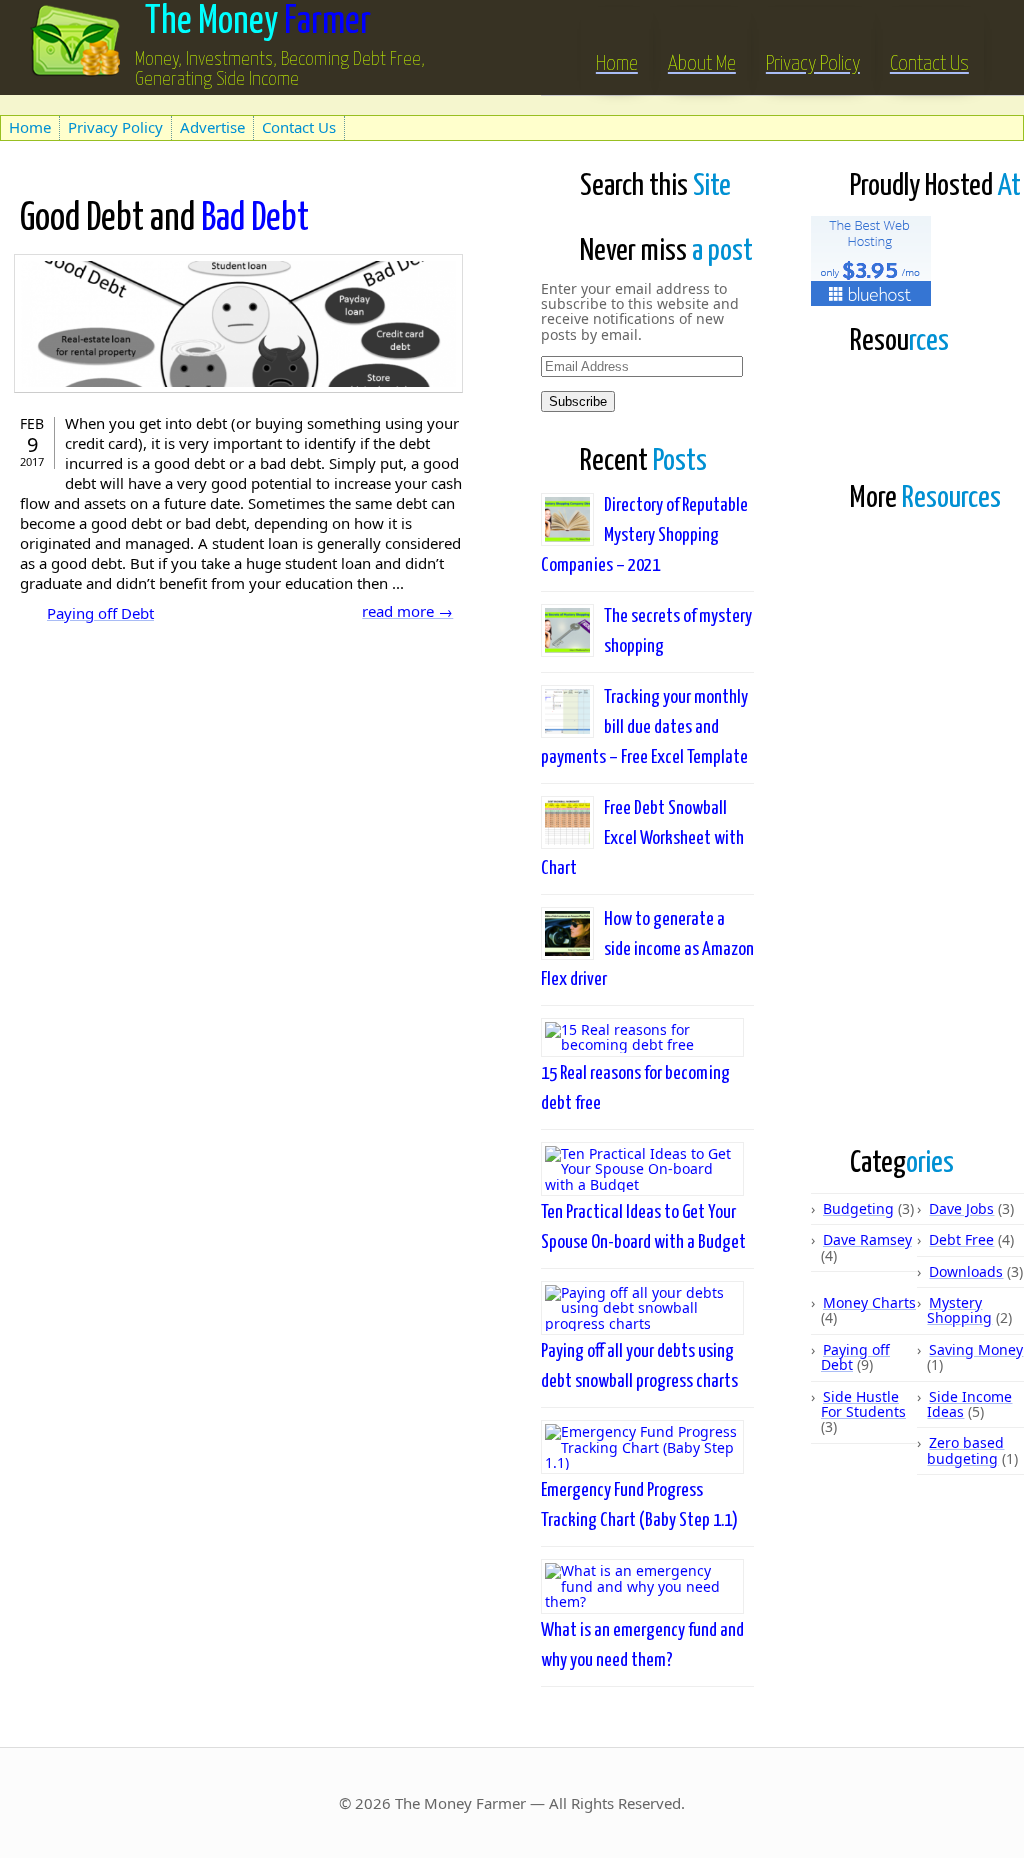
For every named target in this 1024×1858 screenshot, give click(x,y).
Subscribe (578, 401)
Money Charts (869, 1302)
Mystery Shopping (959, 1310)
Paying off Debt (100, 613)
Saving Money (976, 1349)
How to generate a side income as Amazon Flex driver (647, 949)
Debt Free (961, 1239)
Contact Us (929, 64)
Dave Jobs (961, 1208)
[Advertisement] (234, 103)
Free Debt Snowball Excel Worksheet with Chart (642, 838)
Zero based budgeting (965, 1450)
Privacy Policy (813, 64)
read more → (407, 611)
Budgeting (858, 1208)
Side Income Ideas (969, 1404)
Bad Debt (164, 219)
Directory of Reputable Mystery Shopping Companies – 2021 (644, 535)
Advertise (212, 127)
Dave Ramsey (867, 1239)
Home (617, 64)
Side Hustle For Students (863, 1404)
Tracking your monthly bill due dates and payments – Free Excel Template (644, 727)
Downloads (966, 1271)
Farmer (258, 22)
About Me (702, 64)
